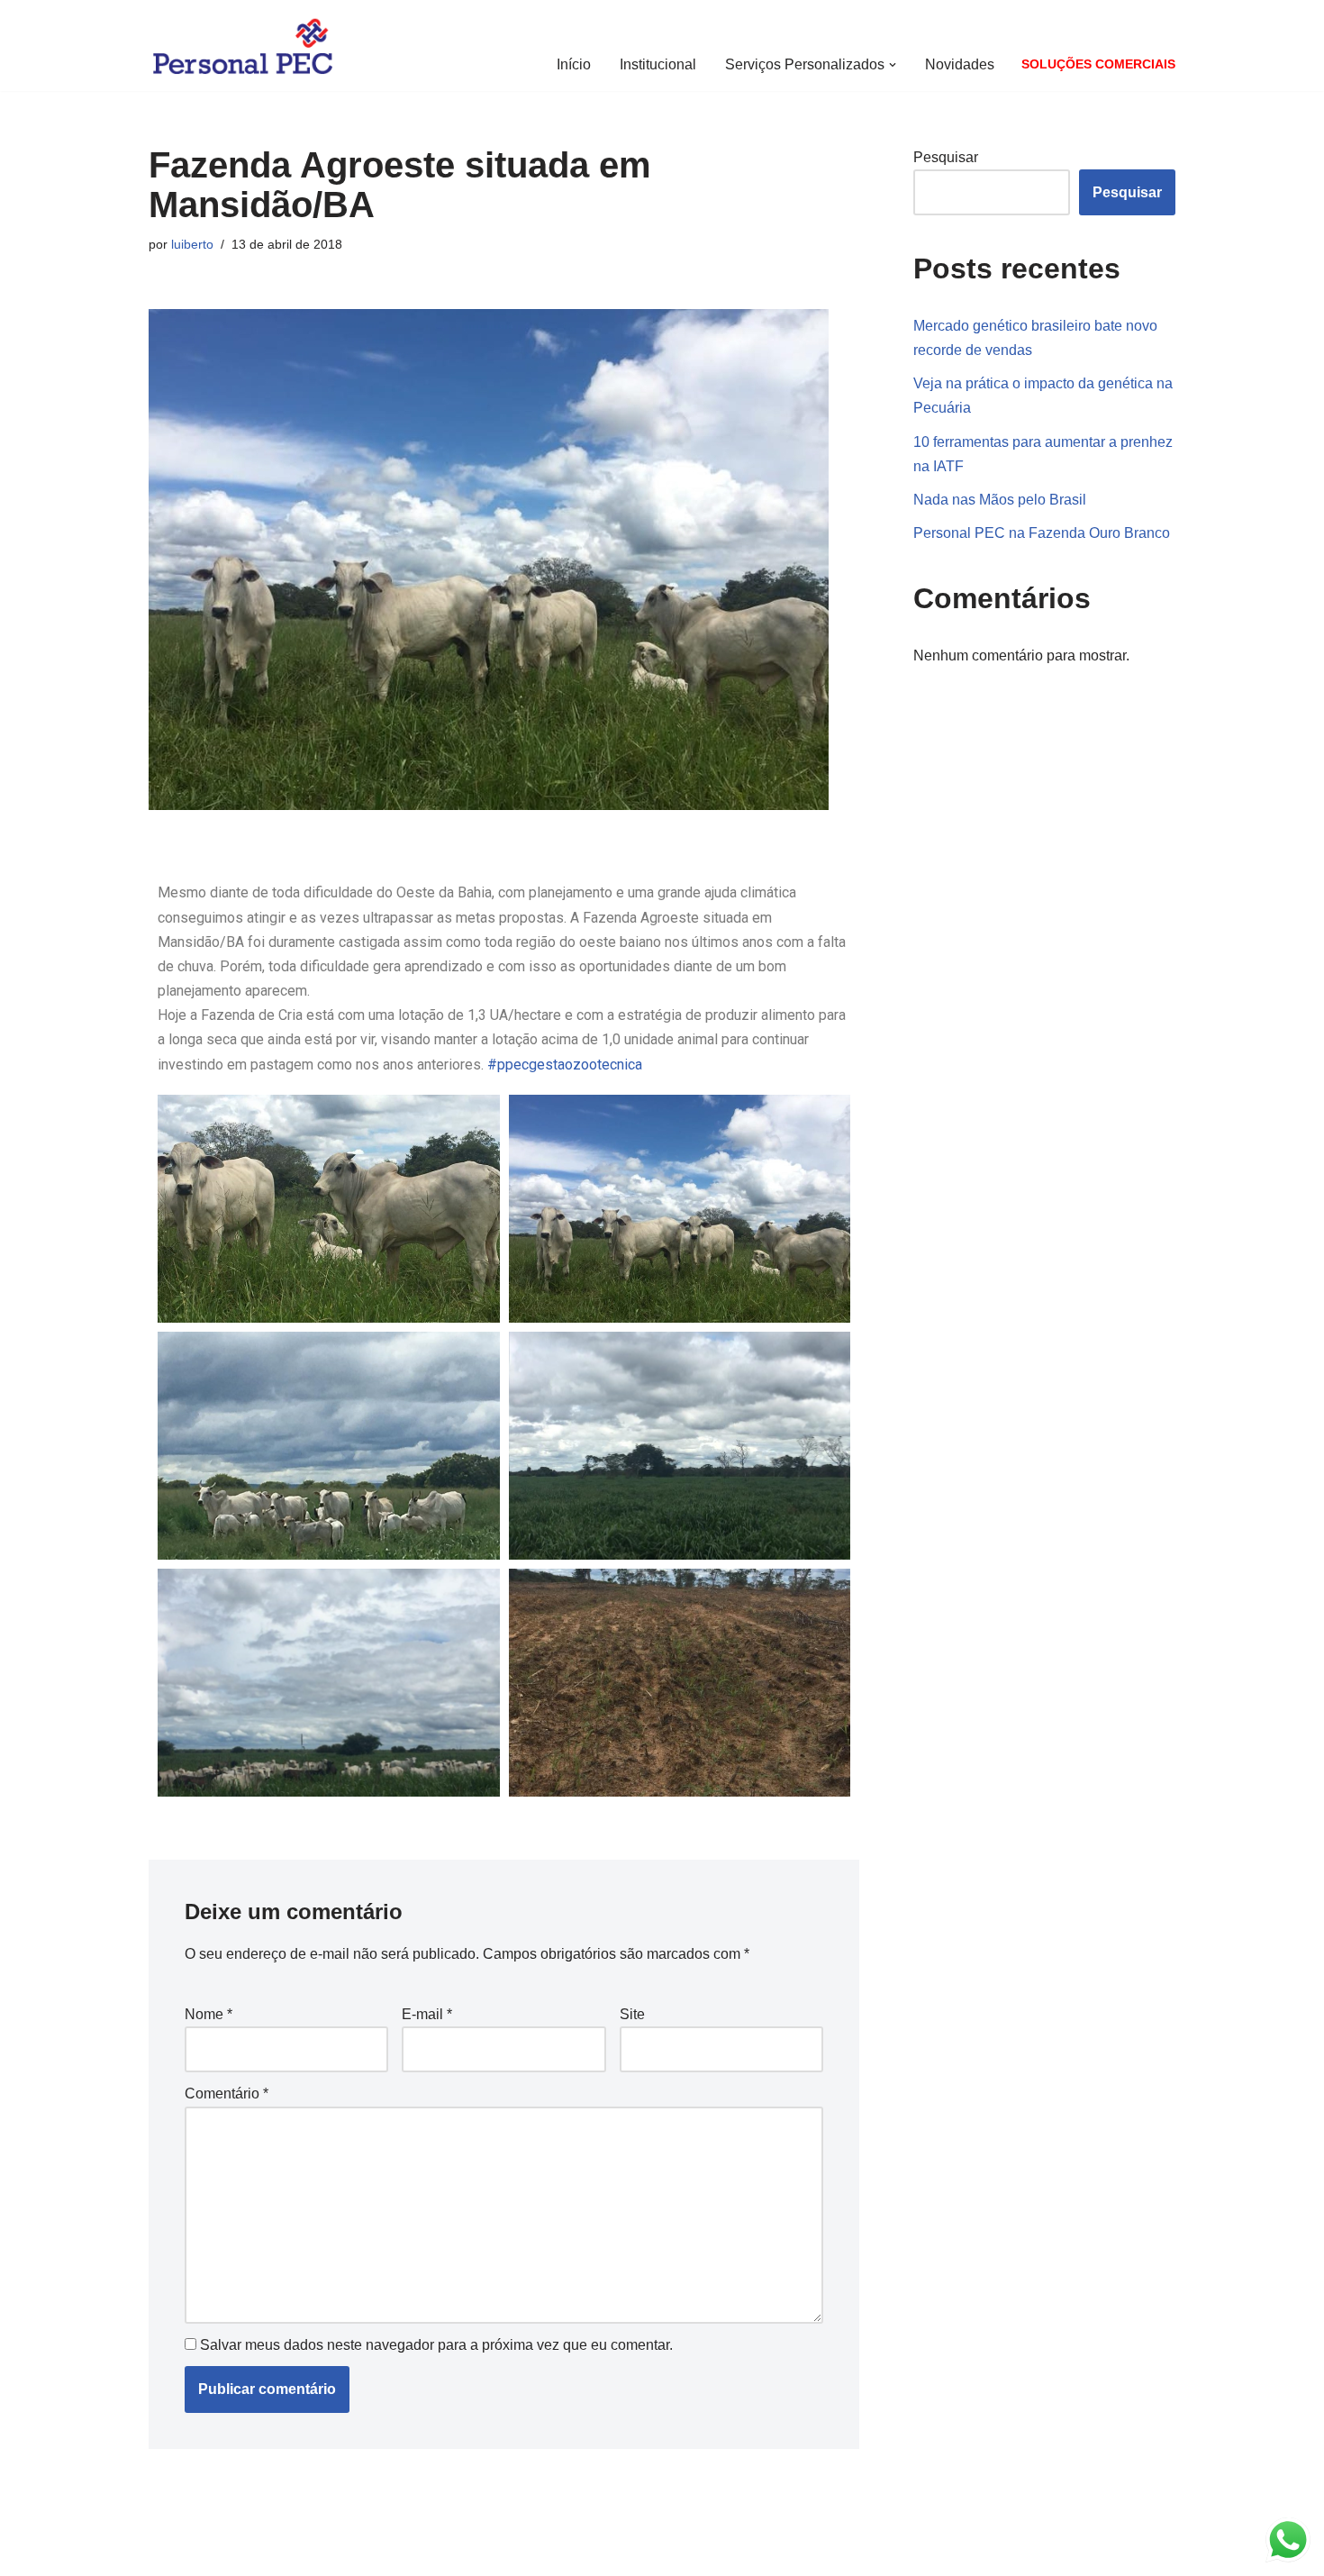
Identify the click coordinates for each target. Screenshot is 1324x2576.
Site (632, 2014)
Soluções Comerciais (1098, 64)
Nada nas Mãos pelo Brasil (1000, 500)
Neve (166, 2553)
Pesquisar (946, 157)
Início (574, 64)
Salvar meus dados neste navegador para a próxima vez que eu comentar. (436, 2345)
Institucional (658, 64)
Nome (209, 2014)
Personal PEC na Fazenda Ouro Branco (1042, 533)
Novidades (960, 64)
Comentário (227, 2094)
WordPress (291, 2553)
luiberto (192, 244)
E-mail (427, 2014)
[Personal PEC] (243, 46)
